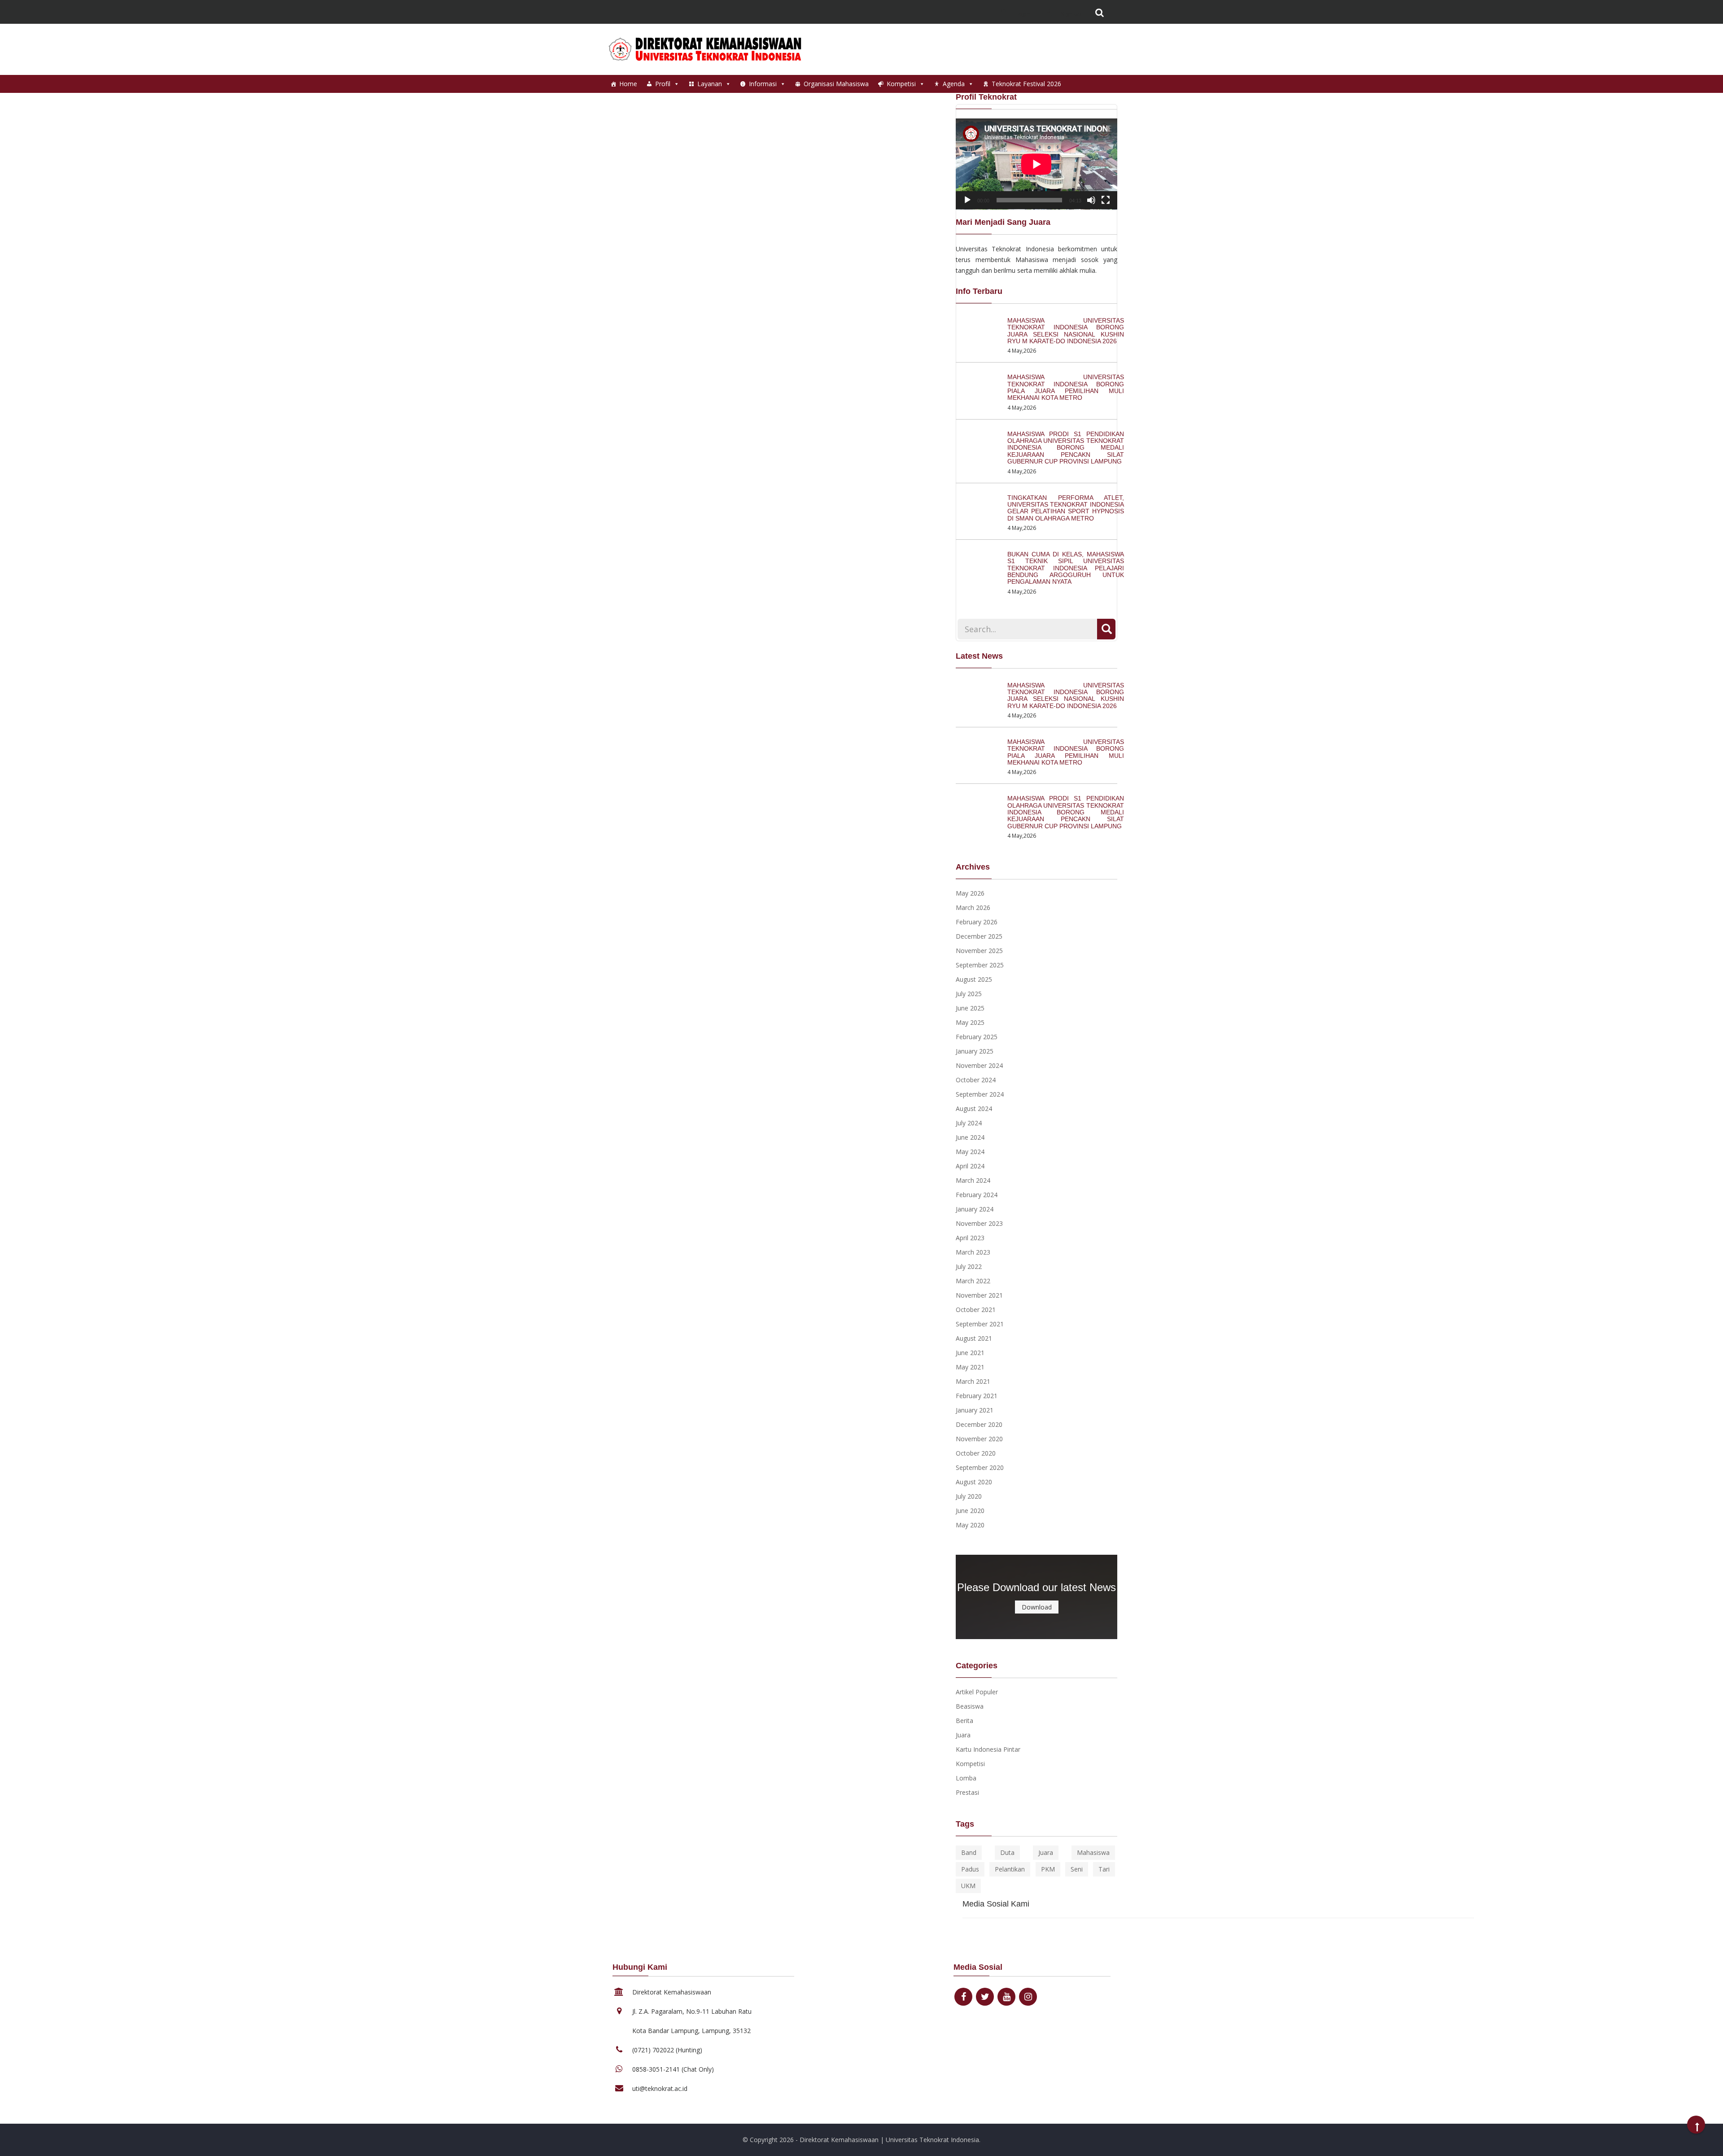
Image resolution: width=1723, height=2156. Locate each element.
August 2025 (974, 979)
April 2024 (970, 1166)
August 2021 (974, 1338)
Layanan (710, 84)
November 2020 (979, 1439)
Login (1022, 13)
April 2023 (970, 1238)
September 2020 (980, 1467)
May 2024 (970, 1152)
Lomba (966, 1778)
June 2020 (970, 1511)
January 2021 (975, 1410)
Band (969, 1852)
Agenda (954, 84)
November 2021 (979, 1295)
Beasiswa (970, 1706)
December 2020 (979, 1424)
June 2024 (970, 1137)
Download (1037, 1607)
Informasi (763, 84)
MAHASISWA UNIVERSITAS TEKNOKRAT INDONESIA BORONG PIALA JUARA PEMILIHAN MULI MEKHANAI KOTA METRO (1066, 387)
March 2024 (973, 1180)
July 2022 (969, 1266)
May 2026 (970, 893)
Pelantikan (1010, 1869)
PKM (1048, 1869)
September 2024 (980, 1094)
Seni (1077, 1869)
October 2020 (976, 1453)
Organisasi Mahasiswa (836, 84)
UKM (968, 1886)
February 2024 (977, 1195)
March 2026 (973, 907)
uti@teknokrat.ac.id (660, 2088)
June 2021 (970, 1353)
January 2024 (975, 1209)
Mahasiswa (1093, 1852)
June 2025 (970, 1008)
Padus (970, 1869)
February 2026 (977, 922)
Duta (1007, 1852)
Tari (1104, 1869)
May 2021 (970, 1367)
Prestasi (967, 1792)
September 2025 (980, 965)
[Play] (967, 200)
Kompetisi (901, 84)
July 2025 (969, 994)
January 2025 (975, 1051)
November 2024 (979, 1065)
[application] (1036, 164)
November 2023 (979, 1223)
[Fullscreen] (1106, 200)
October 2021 (976, 1310)
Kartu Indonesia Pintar (988, 1749)
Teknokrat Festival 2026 (1026, 84)
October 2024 (976, 1080)
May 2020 (970, 1525)
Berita (964, 1721)
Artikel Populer (977, 1692)
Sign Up (1070, 13)
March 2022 (973, 1281)
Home (628, 84)
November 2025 (979, 951)
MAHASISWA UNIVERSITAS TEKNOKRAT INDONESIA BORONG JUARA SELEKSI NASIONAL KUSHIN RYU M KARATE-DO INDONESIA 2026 (1066, 331)
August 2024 (974, 1109)
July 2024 (969, 1123)
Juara (963, 1735)
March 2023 (973, 1252)
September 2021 (980, 1324)
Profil (663, 84)
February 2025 (977, 1037)
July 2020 (969, 1496)
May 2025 (970, 1022)
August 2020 (974, 1482)
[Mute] (1091, 200)
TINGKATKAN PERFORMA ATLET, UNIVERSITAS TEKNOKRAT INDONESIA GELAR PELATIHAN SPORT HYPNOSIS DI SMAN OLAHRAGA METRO (1066, 508)
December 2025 (979, 936)
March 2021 (973, 1381)
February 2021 (977, 1396)
